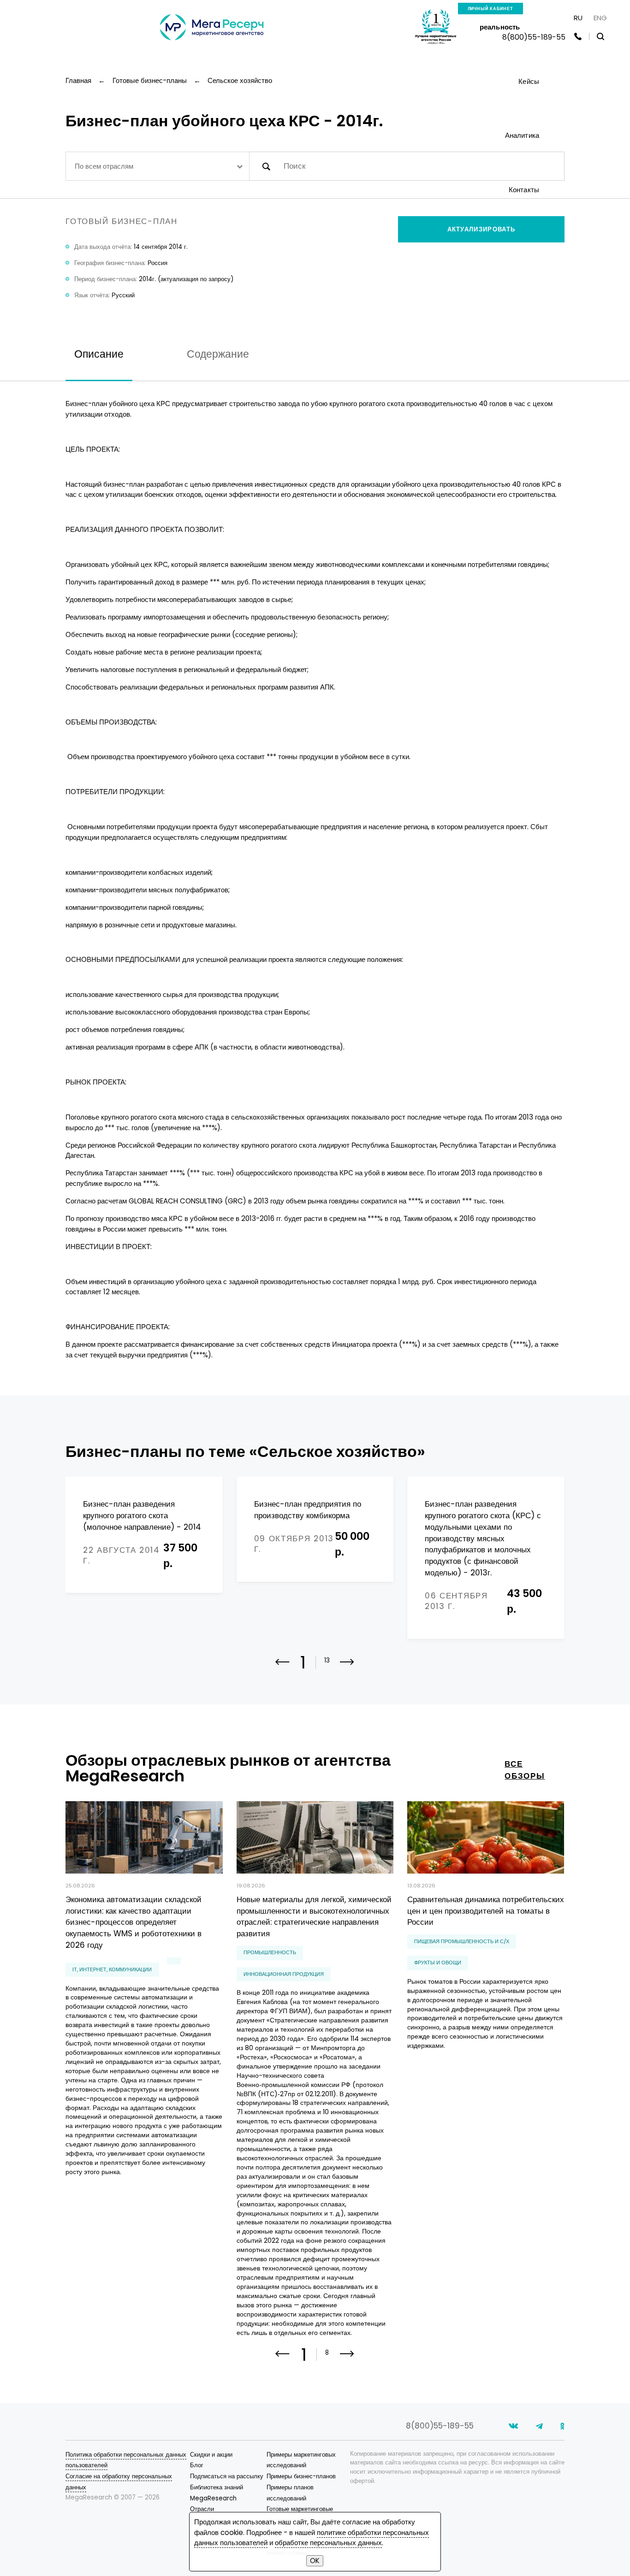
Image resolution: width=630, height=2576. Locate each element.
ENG (600, 18)
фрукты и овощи (438, 1963)
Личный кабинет (490, 9)
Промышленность (270, 1952)
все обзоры (525, 1770)
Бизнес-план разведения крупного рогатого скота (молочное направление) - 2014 (142, 1515)
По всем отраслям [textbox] (104, 166)
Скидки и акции (211, 2455)
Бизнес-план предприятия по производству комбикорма (308, 1510)
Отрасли (202, 2509)
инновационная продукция (284, 1974)
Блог (197, 2465)
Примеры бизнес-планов (301, 2476)
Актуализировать (481, 229)
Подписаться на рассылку (227, 2476)
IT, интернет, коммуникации (112, 1969)
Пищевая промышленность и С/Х (462, 1941)
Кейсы (529, 81)
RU (578, 18)
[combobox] (157, 166)
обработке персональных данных (328, 2543)
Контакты (524, 190)
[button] (347, 1668)
